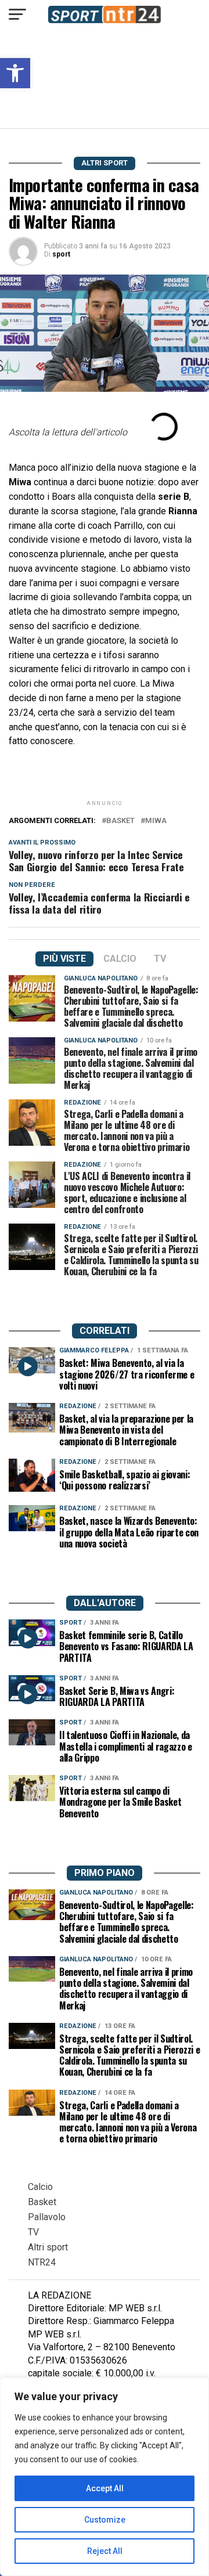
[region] (105, 2477)
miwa (156, 821)
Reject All (105, 2551)
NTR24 (42, 2262)
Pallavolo (47, 2217)
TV (33, 2232)
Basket (42, 2202)
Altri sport (48, 2247)
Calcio (40, 2187)
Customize (105, 2520)
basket (120, 821)
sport (61, 254)
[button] (15, 73)
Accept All (105, 2488)
